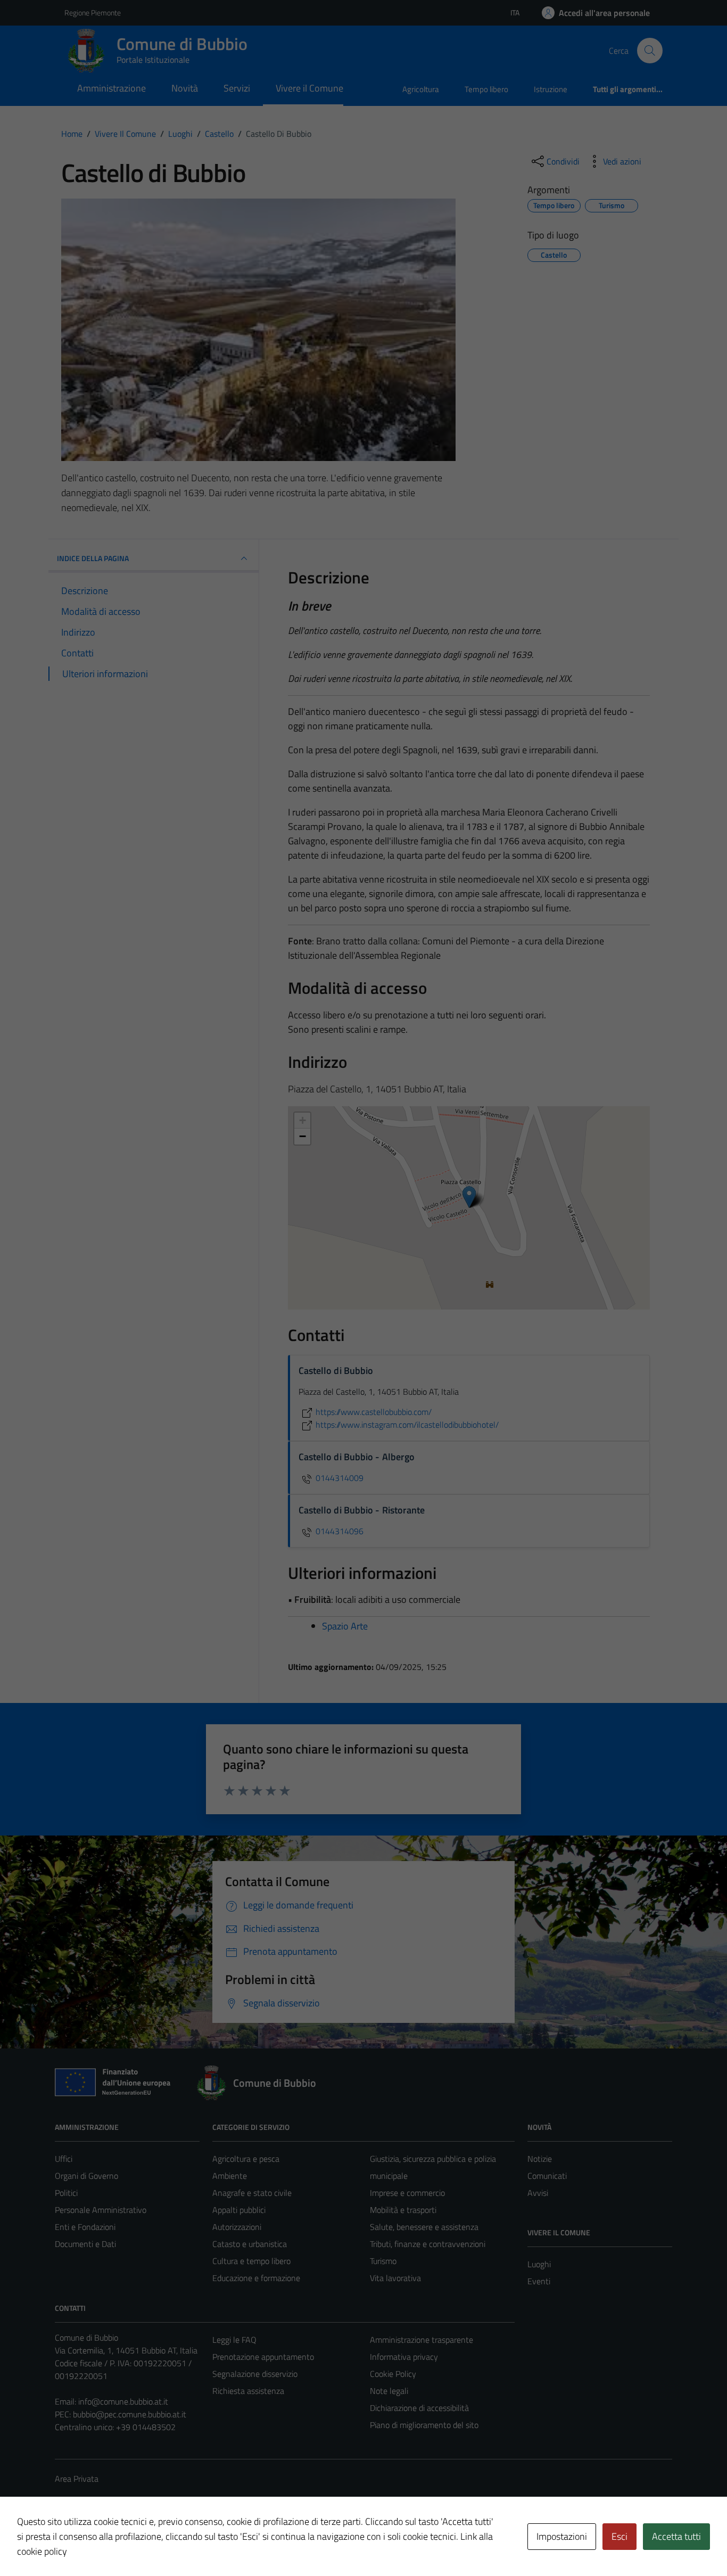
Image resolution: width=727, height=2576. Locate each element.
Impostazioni (562, 2536)
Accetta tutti (676, 2536)
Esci (619, 2536)
